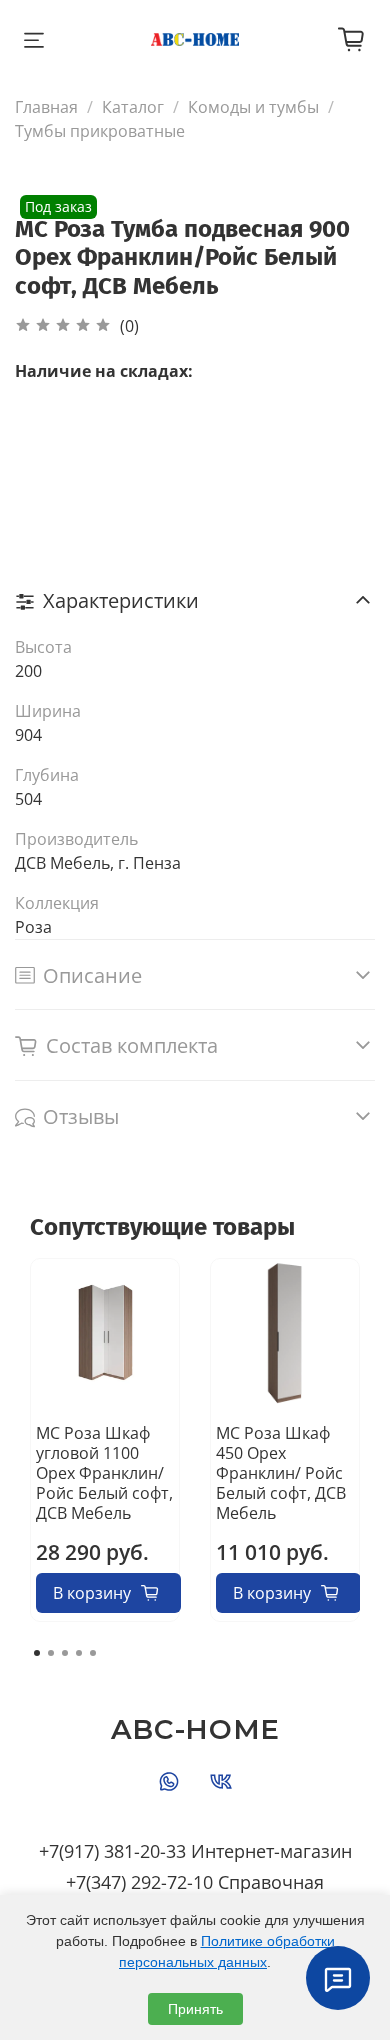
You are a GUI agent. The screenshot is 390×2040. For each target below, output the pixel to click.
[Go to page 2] (51, 1653)
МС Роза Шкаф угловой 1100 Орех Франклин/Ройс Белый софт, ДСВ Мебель (104, 1473)
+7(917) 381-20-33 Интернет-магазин (195, 1851)
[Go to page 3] (65, 1653)
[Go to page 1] (37, 1653)
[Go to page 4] (79, 1653)
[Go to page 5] (93, 1653)
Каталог (133, 107)
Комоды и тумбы (253, 107)
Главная (46, 107)
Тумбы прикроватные (100, 131)
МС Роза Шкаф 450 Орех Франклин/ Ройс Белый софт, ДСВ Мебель (281, 1473)
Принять (195, 2009)
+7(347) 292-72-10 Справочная (195, 1882)
